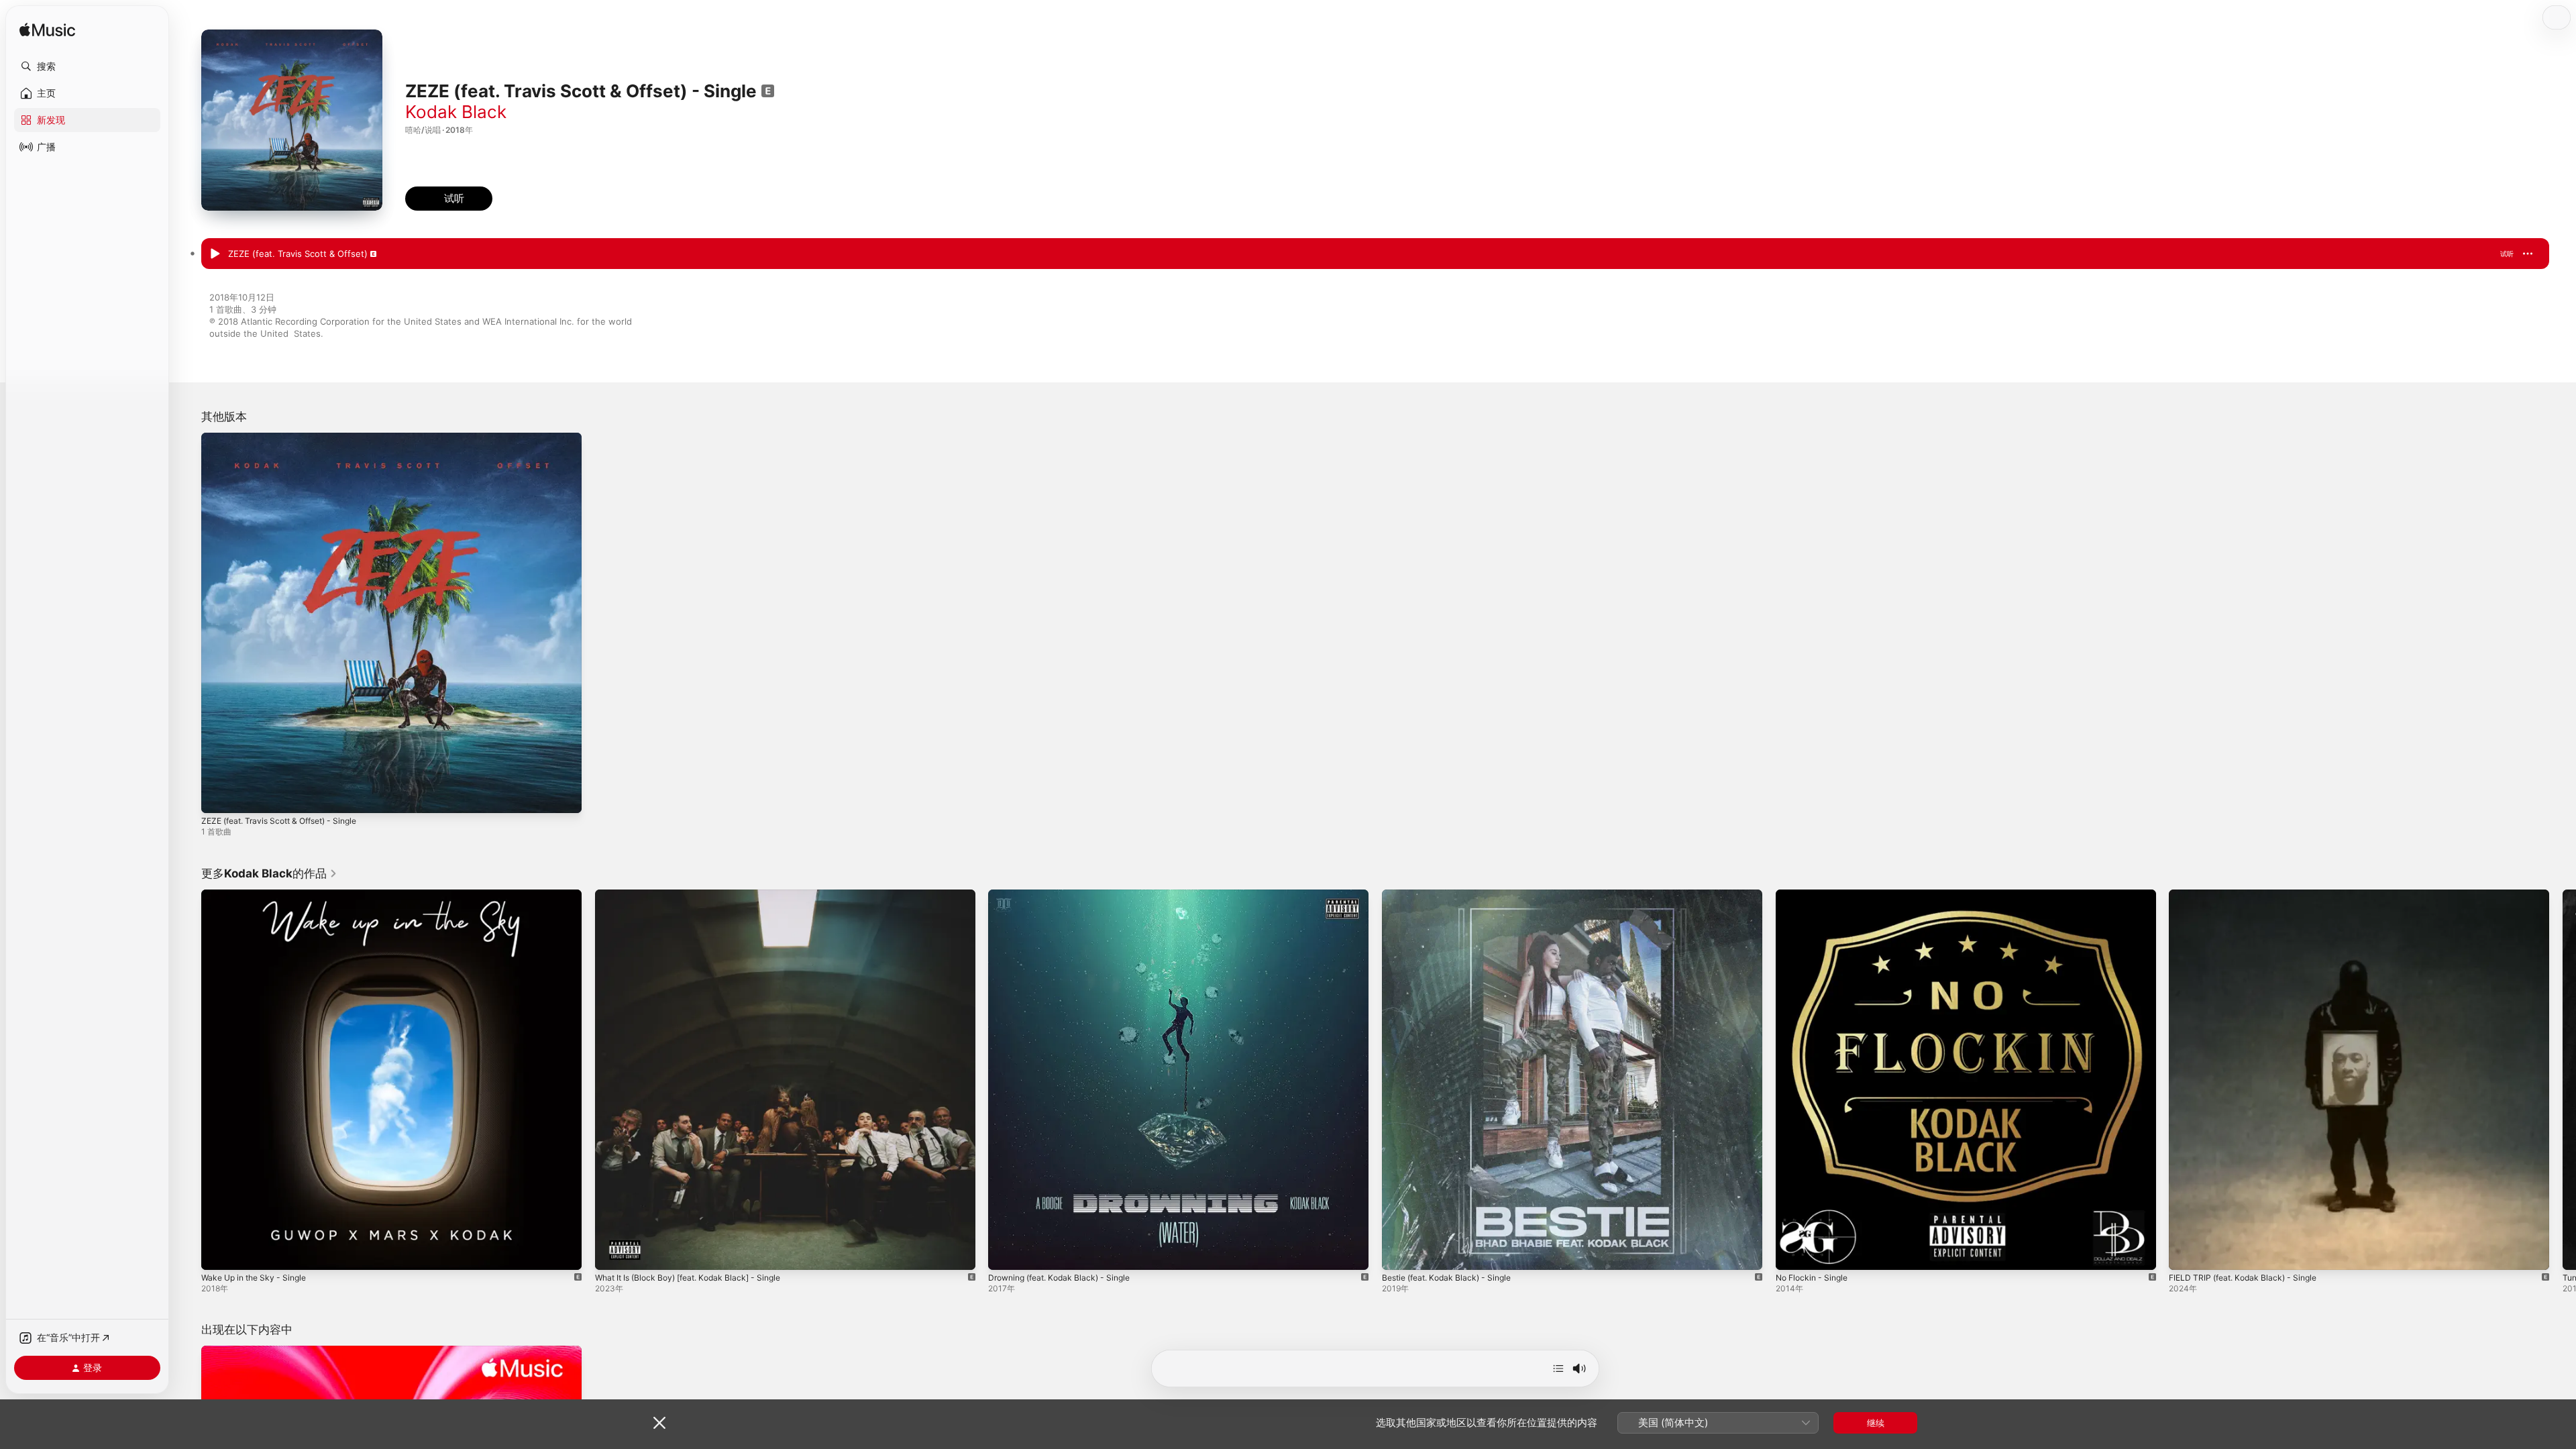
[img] (47, 31)
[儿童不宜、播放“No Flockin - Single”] (1792, 1252)
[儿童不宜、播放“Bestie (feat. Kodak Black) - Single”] (1399, 1252)
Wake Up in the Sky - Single (259, 895)
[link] (269, 873)
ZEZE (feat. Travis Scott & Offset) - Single (288, 438)
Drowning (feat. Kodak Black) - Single (1066, 895)
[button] (87, 66)
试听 (2507, 254)
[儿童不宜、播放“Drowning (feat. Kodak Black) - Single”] (1005, 1252)
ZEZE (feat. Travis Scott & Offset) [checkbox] (298, 254)
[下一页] (2563, 1079)
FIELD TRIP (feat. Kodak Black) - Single (2249, 895)
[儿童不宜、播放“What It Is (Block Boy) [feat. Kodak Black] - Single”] (612, 1252)
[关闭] (659, 1423)
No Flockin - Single (1815, 895)
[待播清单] (1558, 1368)
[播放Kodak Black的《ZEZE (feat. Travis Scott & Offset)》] (215, 254)
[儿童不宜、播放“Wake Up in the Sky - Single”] (218, 1252)
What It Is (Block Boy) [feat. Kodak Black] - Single (697, 895)
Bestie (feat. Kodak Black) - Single (1453, 895)
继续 (1876, 1423)
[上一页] (188, 1079)
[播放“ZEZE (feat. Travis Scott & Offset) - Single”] (218, 796)
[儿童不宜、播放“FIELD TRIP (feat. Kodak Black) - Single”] (2186, 1252)
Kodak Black (456, 112)
